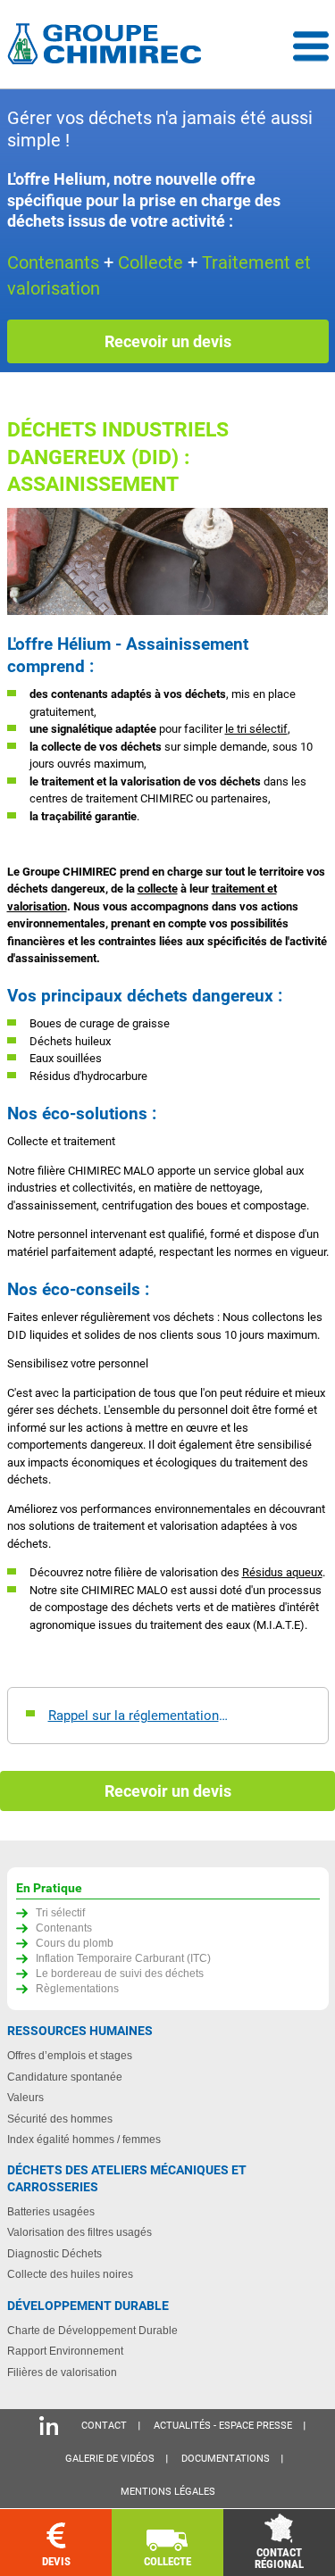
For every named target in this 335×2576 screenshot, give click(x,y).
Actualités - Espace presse (223, 2426)
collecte (158, 889)
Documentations (226, 2459)
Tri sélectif (60, 1912)
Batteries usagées (51, 2211)
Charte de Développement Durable (92, 2330)
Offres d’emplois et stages (70, 2055)
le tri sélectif (256, 729)
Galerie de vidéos (110, 2459)
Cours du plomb (75, 1943)
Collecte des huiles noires (70, 2274)
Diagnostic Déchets (54, 2253)
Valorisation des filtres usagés (80, 2232)
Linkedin (49, 2426)
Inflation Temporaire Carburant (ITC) (123, 1958)
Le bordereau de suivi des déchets (120, 1973)
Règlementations (77, 1988)
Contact (104, 2426)
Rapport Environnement (65, 2351)
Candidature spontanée (65, 2077)
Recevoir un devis (168, 341)
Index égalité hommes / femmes (84, 2139)
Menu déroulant (311, 46)
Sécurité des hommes (60, 2119)
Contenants (64, 1928)
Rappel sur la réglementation (134, 1716)
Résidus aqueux (282, 1572)
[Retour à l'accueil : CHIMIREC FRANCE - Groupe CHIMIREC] (108, 46)
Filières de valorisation (62, 2372)
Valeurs (25, 2097)
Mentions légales (168, 2492)
